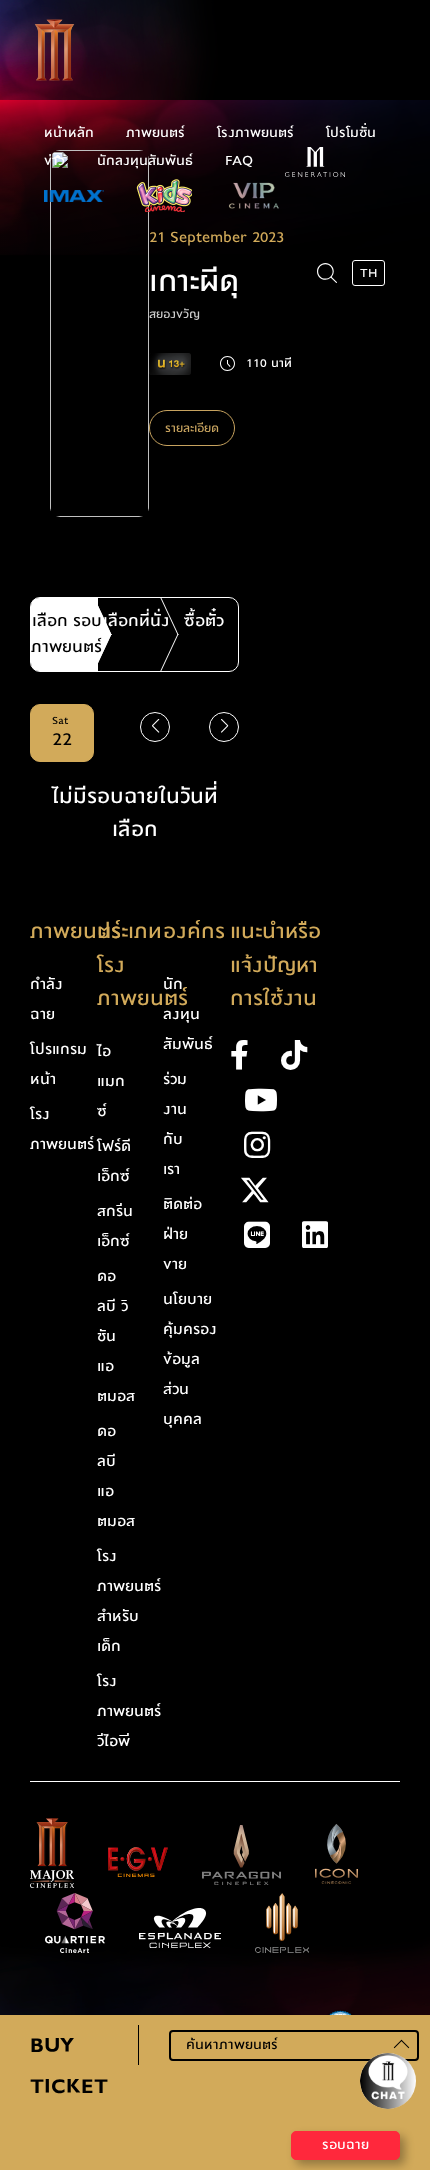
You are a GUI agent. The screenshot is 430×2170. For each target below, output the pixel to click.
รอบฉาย (345, 2145)
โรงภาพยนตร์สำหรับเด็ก (129, 1601)
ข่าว (54, 161)
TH (368, 273)
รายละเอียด (192, 428)
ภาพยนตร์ (155, 133)
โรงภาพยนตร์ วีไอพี (129, 1711)
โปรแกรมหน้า (58, 1064)
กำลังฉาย (46, 999)
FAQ (239, 161)
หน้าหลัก (69, 133)
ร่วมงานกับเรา (175, 1124)
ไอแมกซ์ (111, 1081)
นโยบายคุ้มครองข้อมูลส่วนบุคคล (190, 1359)
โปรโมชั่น (351, 133)
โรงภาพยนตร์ (255, 133)
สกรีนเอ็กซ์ (115, 1226)
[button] (224, 727)
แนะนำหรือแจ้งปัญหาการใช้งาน (275, 965)
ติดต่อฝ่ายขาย (182, 1234)
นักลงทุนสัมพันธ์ (145, 161)
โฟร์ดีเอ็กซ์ (114, 1161)
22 (62, 733)
